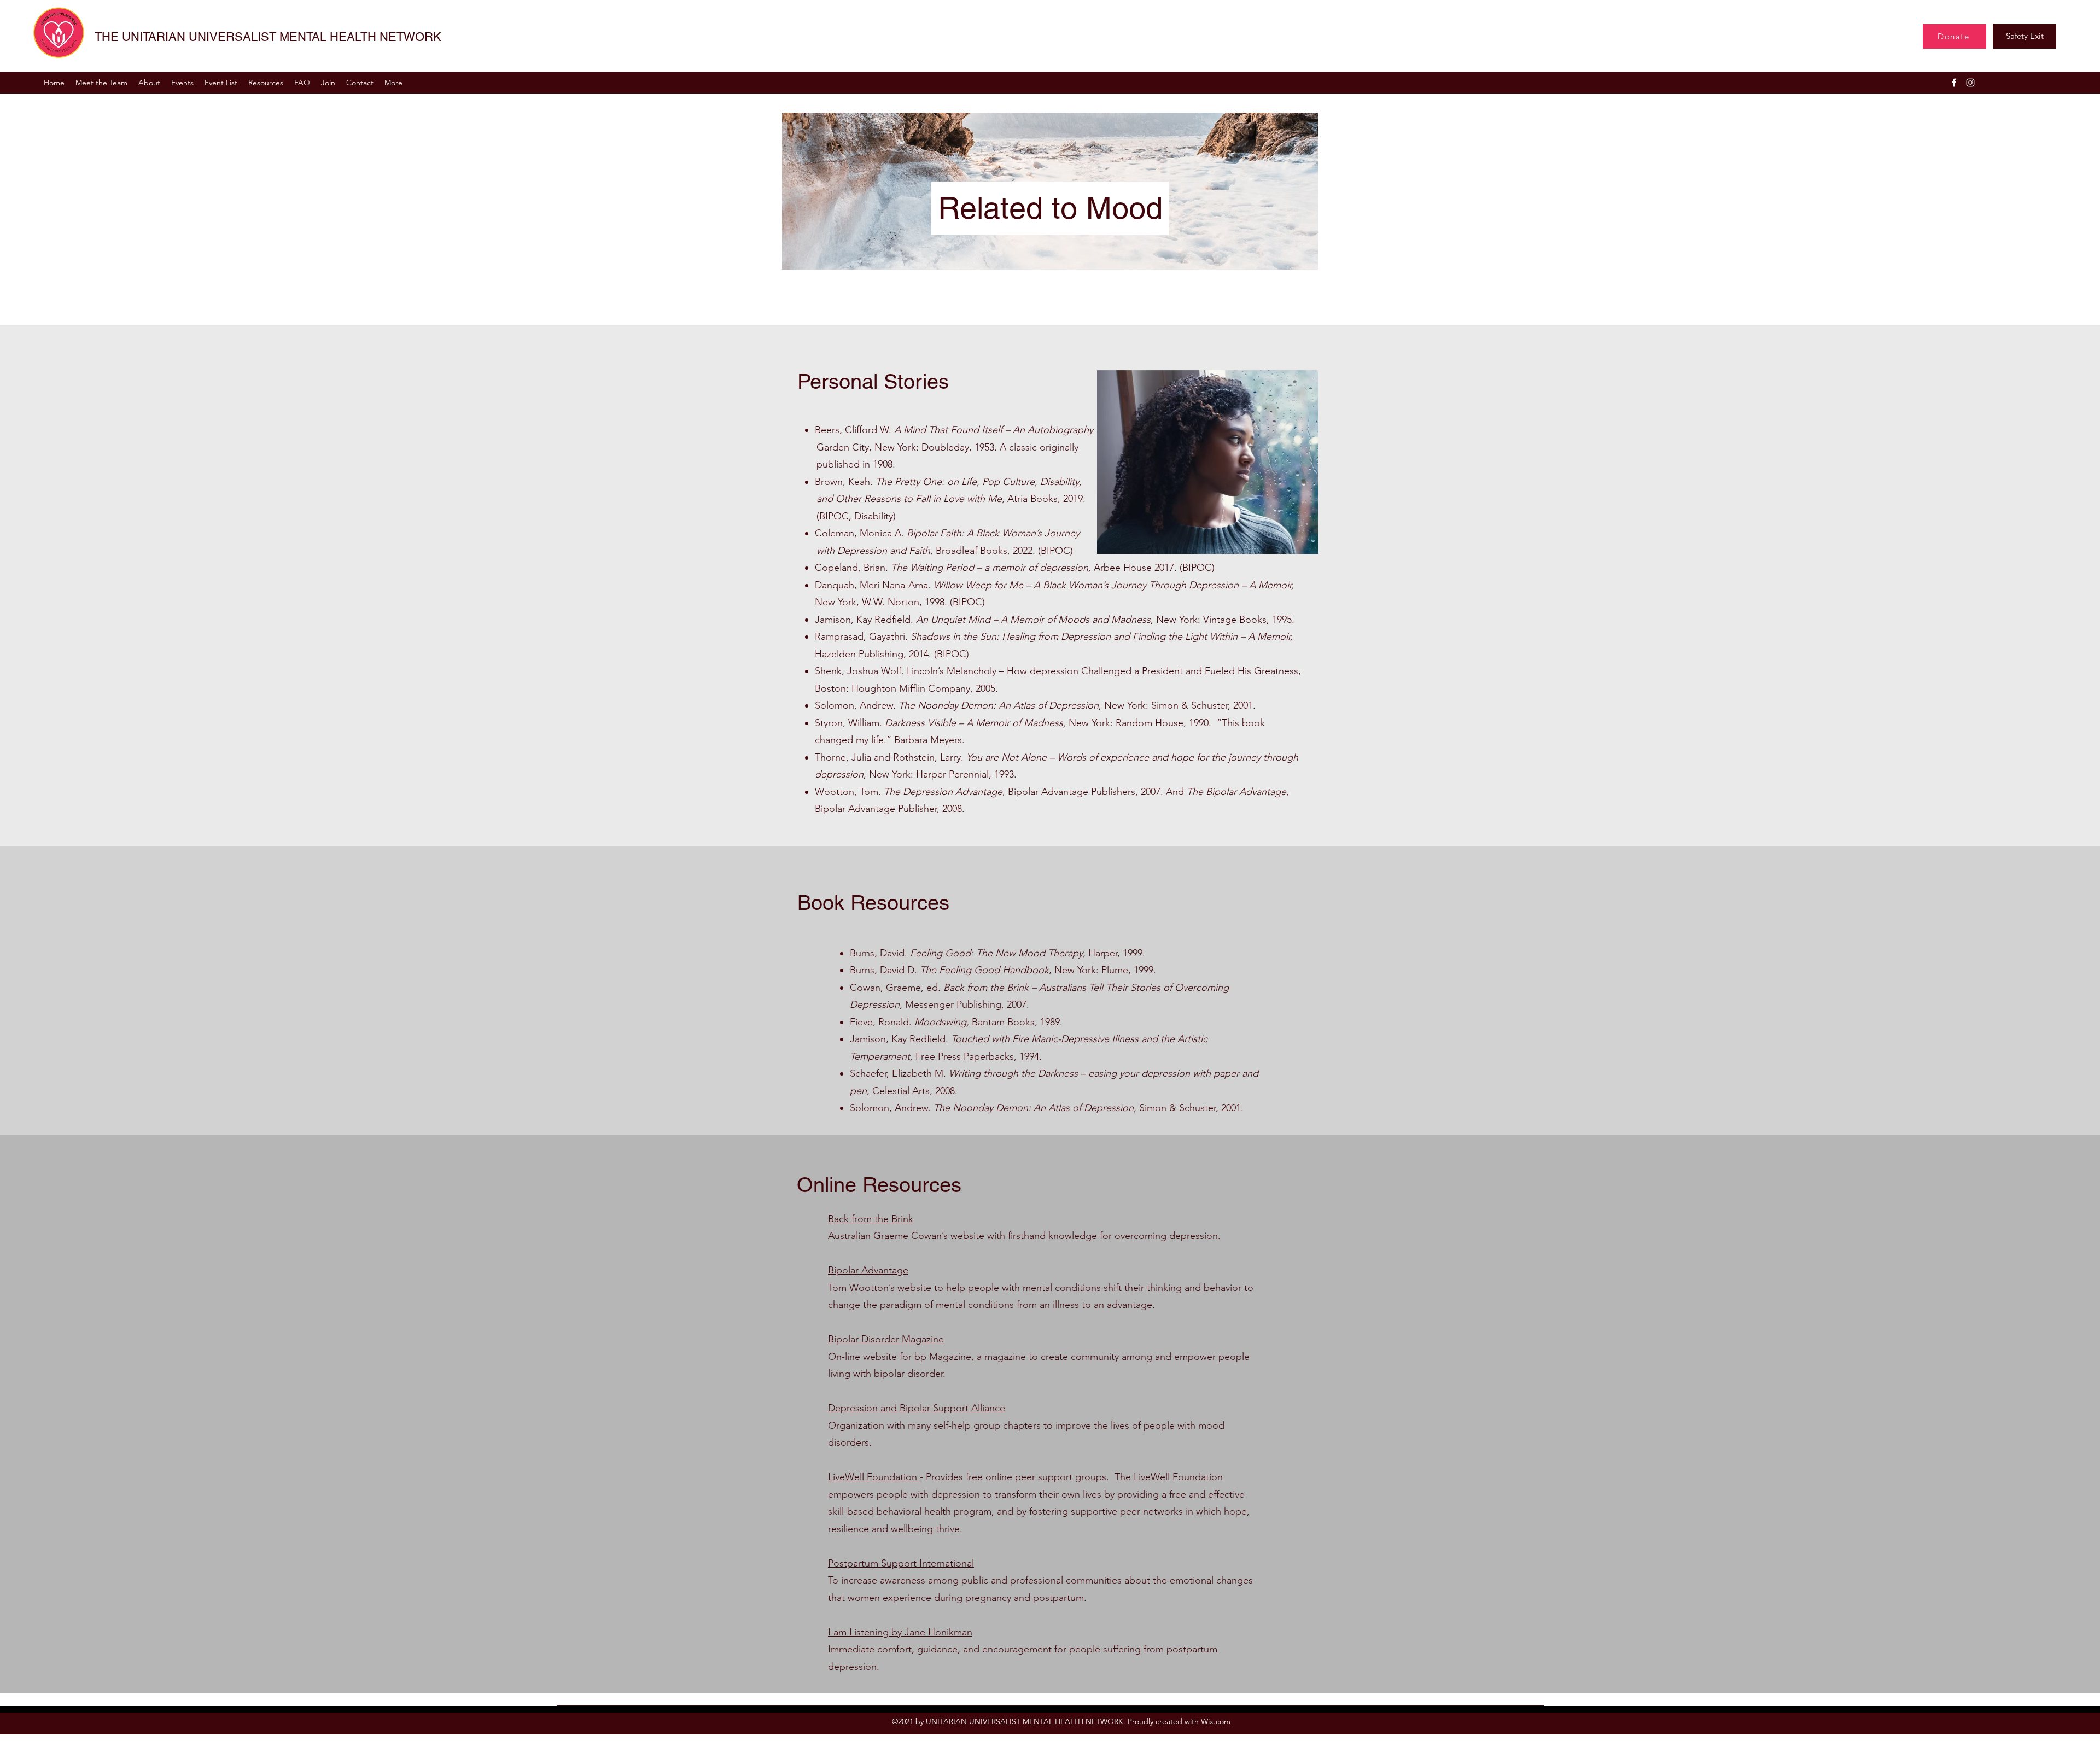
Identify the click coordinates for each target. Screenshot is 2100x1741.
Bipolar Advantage (868, 1270)
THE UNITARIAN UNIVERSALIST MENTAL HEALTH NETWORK (268, 37)
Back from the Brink (871, 1219)
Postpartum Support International (901, 1563)
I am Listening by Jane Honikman (900, 1632)
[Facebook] (1954, 83)
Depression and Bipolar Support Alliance (917, 1408)
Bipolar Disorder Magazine (886, 1339)
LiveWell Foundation (874, 1477)
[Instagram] (1970, 83)
